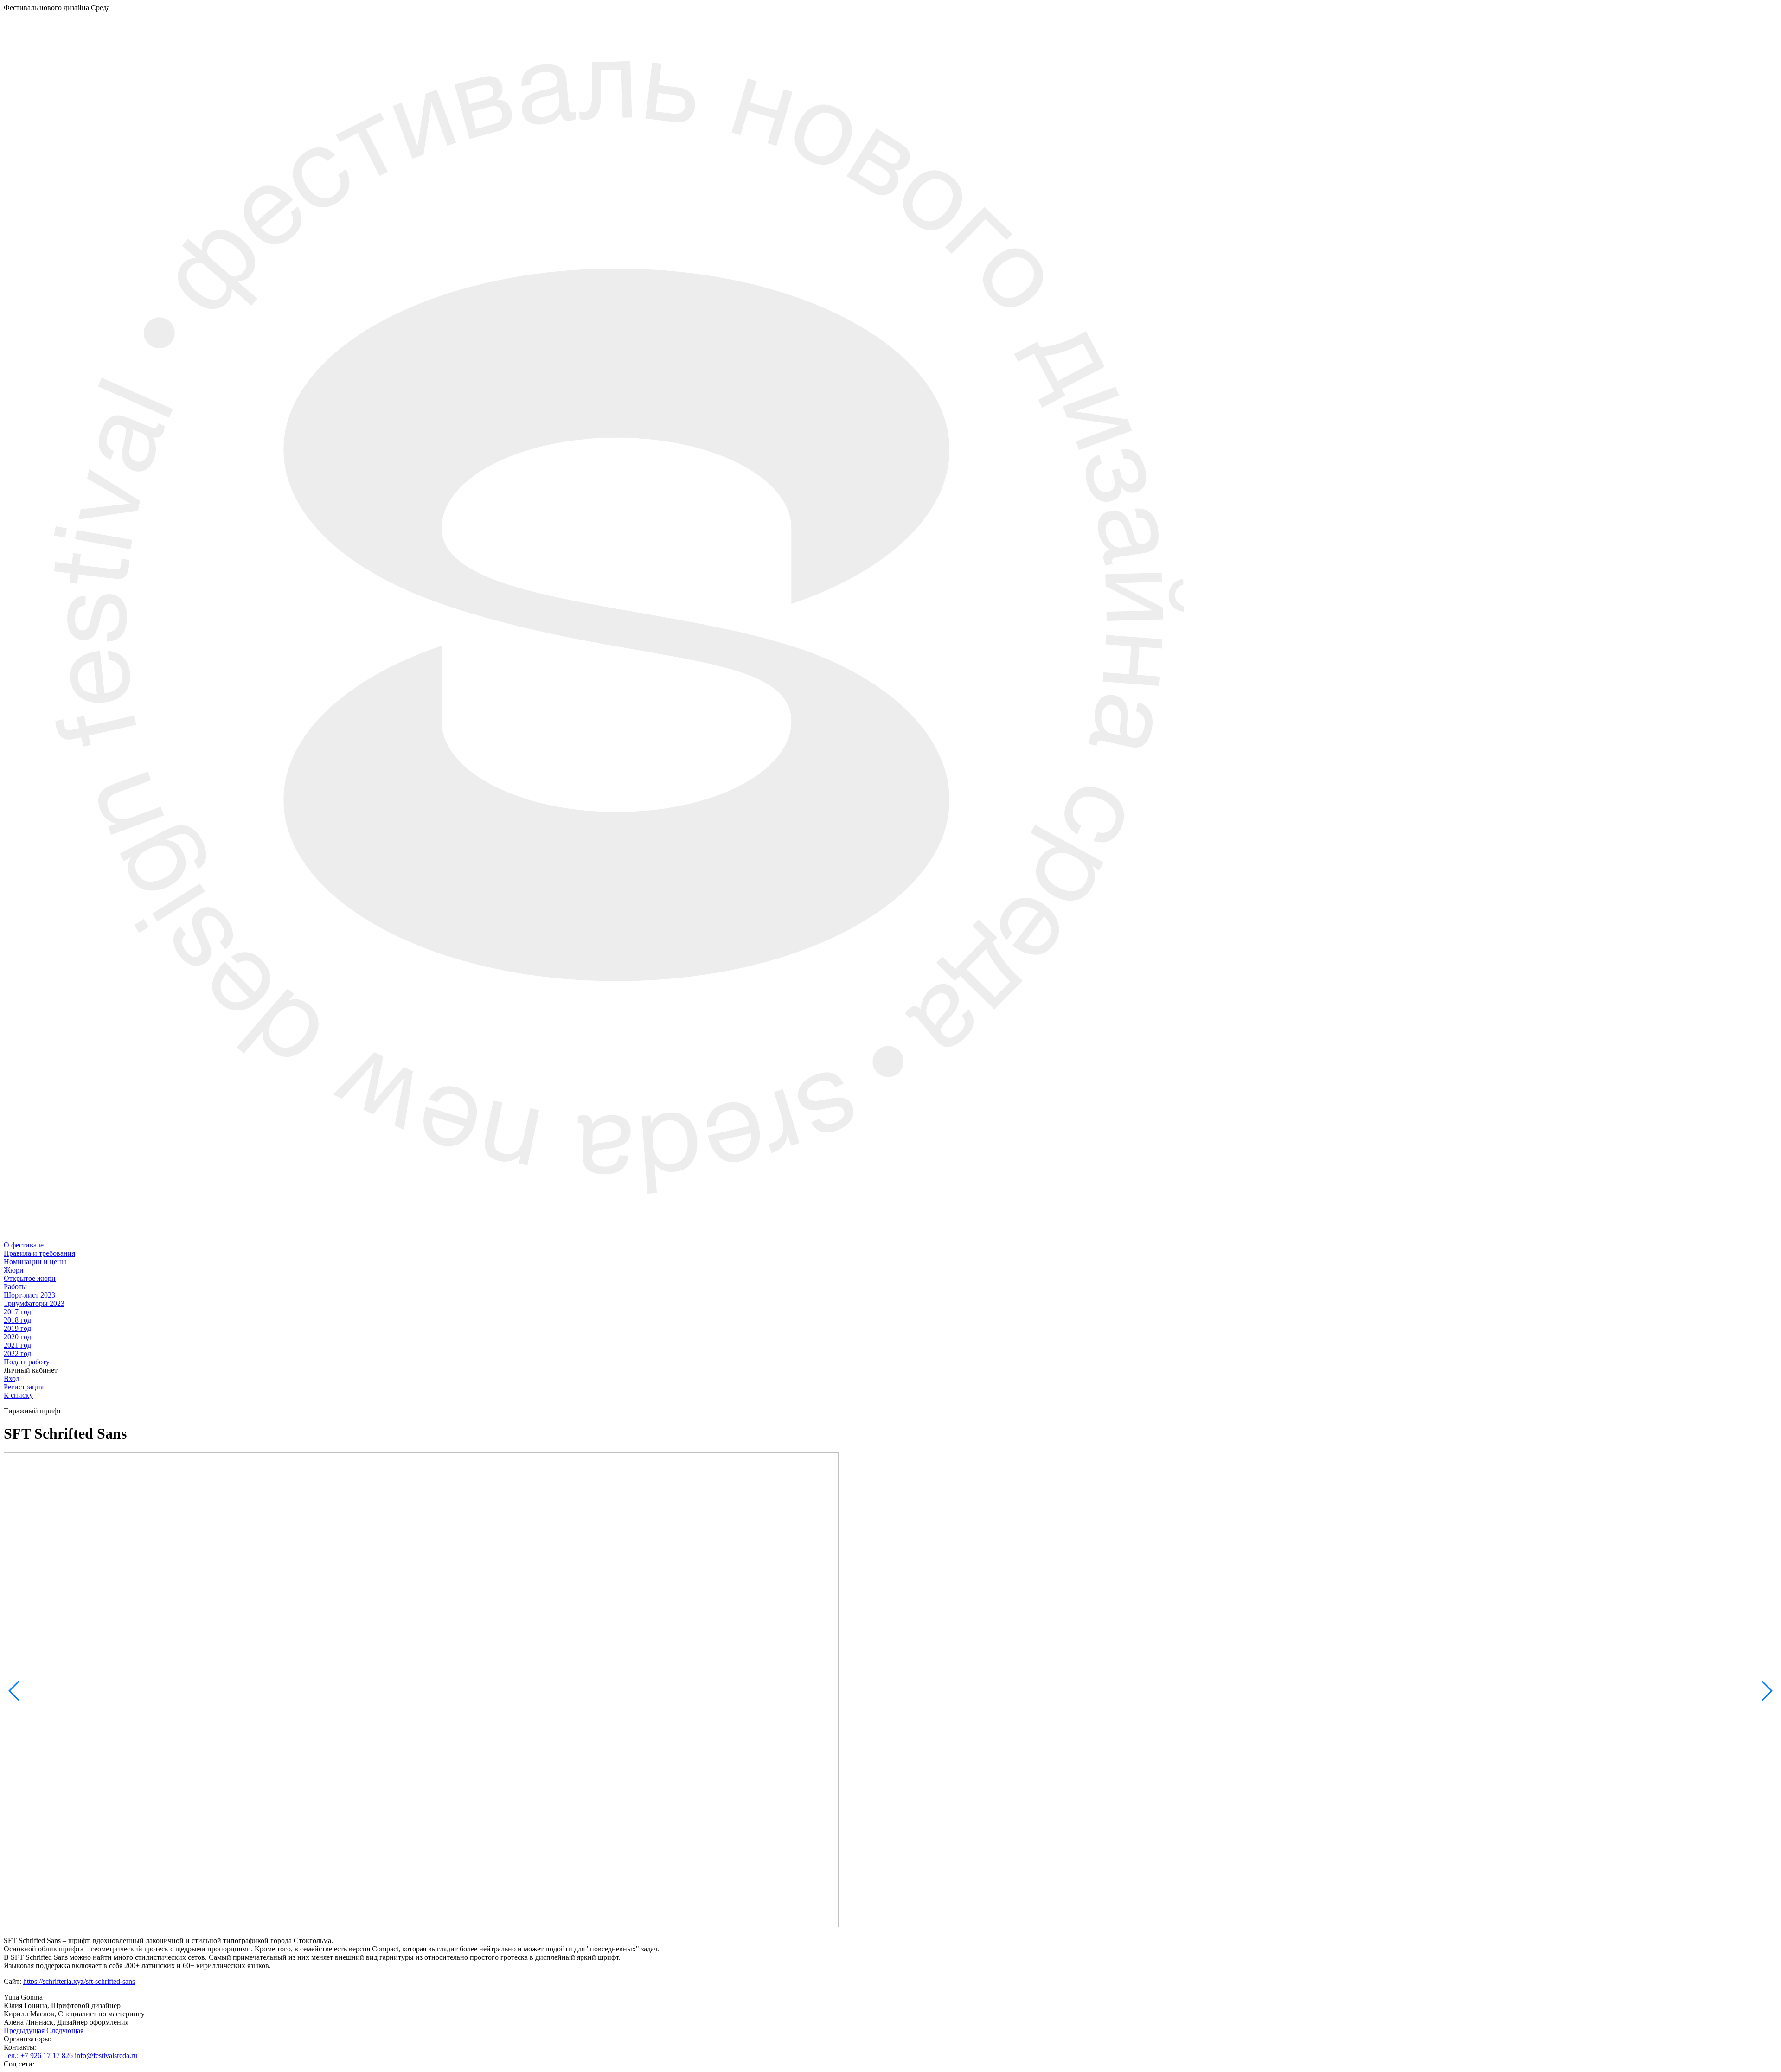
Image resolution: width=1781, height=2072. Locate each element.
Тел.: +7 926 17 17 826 (38, 2056)
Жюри (14, 1270)
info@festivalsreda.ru (106, 2056)
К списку (18, 1395)
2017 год (17, 1312)
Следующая (65, 2030)
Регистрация (24, 1387)
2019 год (17, 1328)
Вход (12, 1378)
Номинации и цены (35, 1262)
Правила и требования (39, 1253)
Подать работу (27, 1362)
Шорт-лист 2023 (29, 1295)
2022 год (17, 1353)
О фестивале (24, 1245)
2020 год (17, 1337)
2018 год (17, 1320)
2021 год (17, 1345)
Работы (15, 1287)
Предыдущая (24, 2030)
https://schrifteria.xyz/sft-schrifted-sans (79, 1981)
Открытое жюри (30, 1278)
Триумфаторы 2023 (34, 1303)
